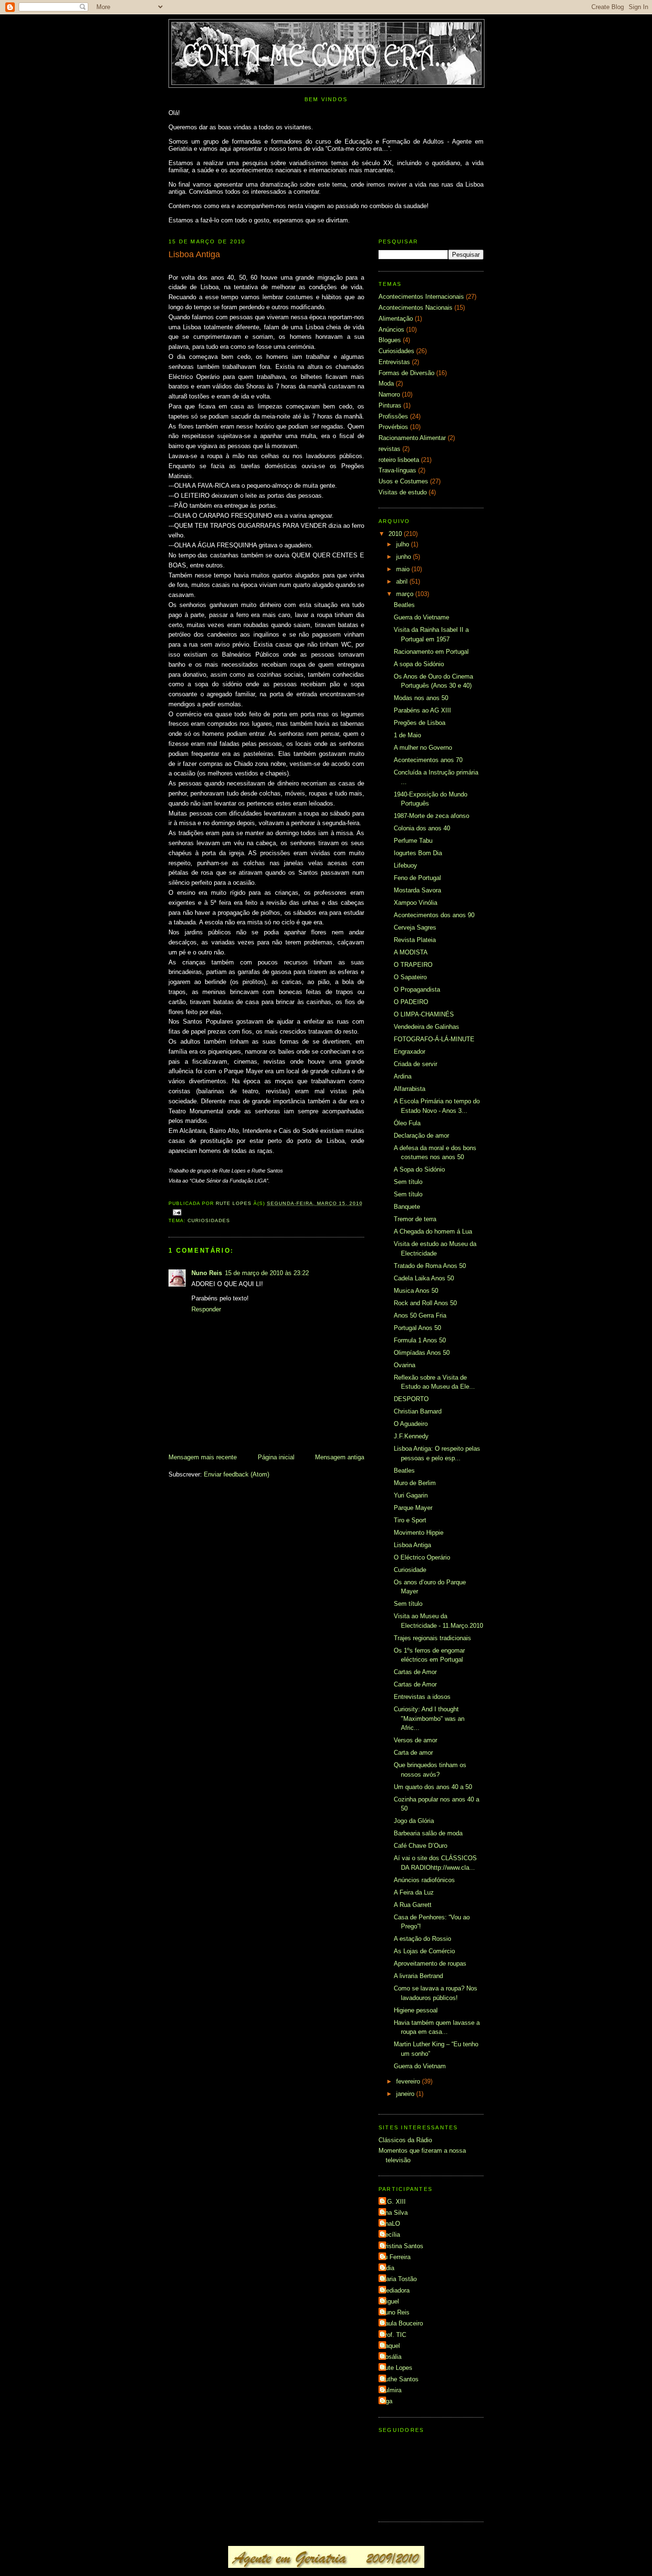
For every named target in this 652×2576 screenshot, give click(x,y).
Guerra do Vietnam (420, 2066)
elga (387, 2401)
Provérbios (393, 427)
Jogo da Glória (414, 1821)
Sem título (408, 1182)
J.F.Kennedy (411, 1436)
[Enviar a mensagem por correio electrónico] (177, 1212)
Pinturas (390, 405)
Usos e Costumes (403, 481)
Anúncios (391, 330)
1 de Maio (407, 735)
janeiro (406, 2094)
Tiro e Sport (410, 1520)
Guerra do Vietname (421, 617)
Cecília (390, 2235)
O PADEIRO (411, 1002)
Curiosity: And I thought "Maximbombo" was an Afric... (429, 1718)
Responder (206, 1309)
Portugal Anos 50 (417, 1328)
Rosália (391, 2357)
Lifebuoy (405, 865)
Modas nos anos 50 (421, 698)
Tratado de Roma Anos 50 (430, 1266)
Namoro (389, 394)
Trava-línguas (397, 470)
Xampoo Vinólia (415, 903)
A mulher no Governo (423, 748)
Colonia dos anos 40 (422, 828)
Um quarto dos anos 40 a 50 (433, 1787)
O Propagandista (417, 990)
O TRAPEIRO (413, 965)
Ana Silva (394, 2213)
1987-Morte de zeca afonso (431, 816)
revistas (389, 449)
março (406, 594)
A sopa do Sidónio (419, 664)
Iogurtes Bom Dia (418, 853)
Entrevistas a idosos (422, 1697)
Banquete (407, 1207)
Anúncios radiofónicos (424, 1880)
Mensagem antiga (340, 1457)
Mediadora (395, 2290)
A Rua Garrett (413, 1905)
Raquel (390, 2346)
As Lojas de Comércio (424, 1951)
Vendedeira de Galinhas (426, 1027)
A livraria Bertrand (418, 1976)
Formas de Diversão (406, 373)
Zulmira (391, 2390)
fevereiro (409, 2081)
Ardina (403, 1076)
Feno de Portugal (417, 878)
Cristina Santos (402, 2246)
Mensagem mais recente (203, 1457)
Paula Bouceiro (402, 2323)
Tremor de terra (415, 1219)
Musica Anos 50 (416, 1291)
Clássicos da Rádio (405, 2140)
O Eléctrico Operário (422, 1557)
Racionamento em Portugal (431, 652)
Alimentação (396, 319)
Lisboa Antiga (412, 1545)
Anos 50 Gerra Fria (420, 1315)
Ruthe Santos (400, 2379)
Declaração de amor (421, 1136)
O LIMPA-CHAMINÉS (424, 1014)
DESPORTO (411, 1399)
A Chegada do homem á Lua (433, 1231)
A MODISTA (411, 952)
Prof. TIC (394, 2335)
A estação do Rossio (422, 1939)
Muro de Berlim (415, 1483)
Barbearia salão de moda (428, 1833)
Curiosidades (209, 1220)
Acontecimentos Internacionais (421, 297)
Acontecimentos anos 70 (428, 760)
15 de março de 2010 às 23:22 (267, 1273)
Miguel (390, 2301)
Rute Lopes (397, 2368)
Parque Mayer (413, 1508)
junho (405, 557)
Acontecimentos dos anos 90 (434, 915)
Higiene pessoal (416, 2010)
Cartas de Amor (415, 1672)
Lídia (388, 2268)
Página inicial (276, 1457)
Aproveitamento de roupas (430, 1963)
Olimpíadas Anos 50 (422, 1353)
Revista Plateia (415, 940)
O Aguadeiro (411, 1424)
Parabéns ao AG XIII (422, 710)
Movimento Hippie (419, 1533)
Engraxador (410, 1052)
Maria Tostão (399, 2279)
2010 (396, 534)
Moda (386, 383)
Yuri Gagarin (411, 1495)
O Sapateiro (410, 977)
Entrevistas (394, 362)
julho (404, 544)
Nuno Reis (207, 1273)
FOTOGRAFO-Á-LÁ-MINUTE (434, 1039)
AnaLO (390, 2224)
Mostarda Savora (417, 890)
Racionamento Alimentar (412, 438)
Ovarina (405, 1365)
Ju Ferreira (396, 2257)
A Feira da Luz (414, 1892)
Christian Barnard (418, 1411)
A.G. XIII (393, 2202)
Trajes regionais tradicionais (432, 1638)
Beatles (404, 605)
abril (403, 581)
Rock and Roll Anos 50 (425, 1303)
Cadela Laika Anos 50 (424, 1278)
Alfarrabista (410, 1089)
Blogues (390, 340)
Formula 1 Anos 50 (420, 1340)
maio (404, 569)
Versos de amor (415, 1740)
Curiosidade (410, 1570)
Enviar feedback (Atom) (237, 1474)
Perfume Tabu (413, 841)
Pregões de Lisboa (420, 723)
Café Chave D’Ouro (421, 1846)
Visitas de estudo (403, 492)
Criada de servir (415, 1064)
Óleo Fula (407, 1123)
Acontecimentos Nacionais (415, 308)
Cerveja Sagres (415, 927)
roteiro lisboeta (399, 460)
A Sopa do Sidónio (419, 1169)
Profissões (393, 416)
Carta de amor (413, 1753)
